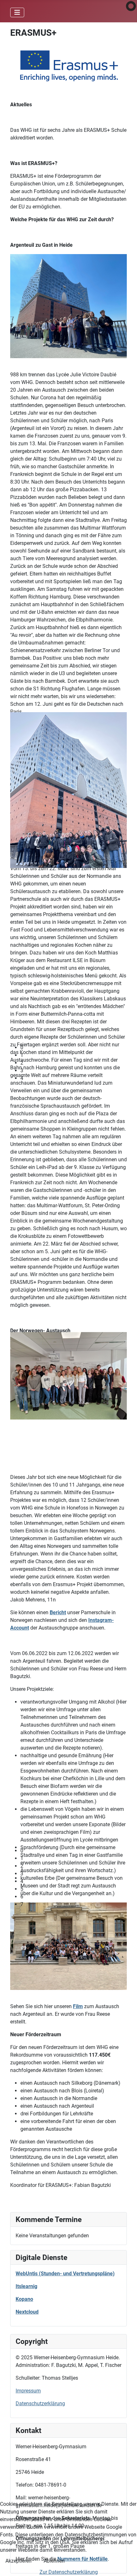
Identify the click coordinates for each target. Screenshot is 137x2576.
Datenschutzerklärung (40, 2403)
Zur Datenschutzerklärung (69, 2572)
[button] (74, 1048)
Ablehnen (54, 2561)
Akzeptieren (18, 2561)
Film (78, 2006)
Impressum (28, 2391)
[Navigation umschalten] (17, 12)
